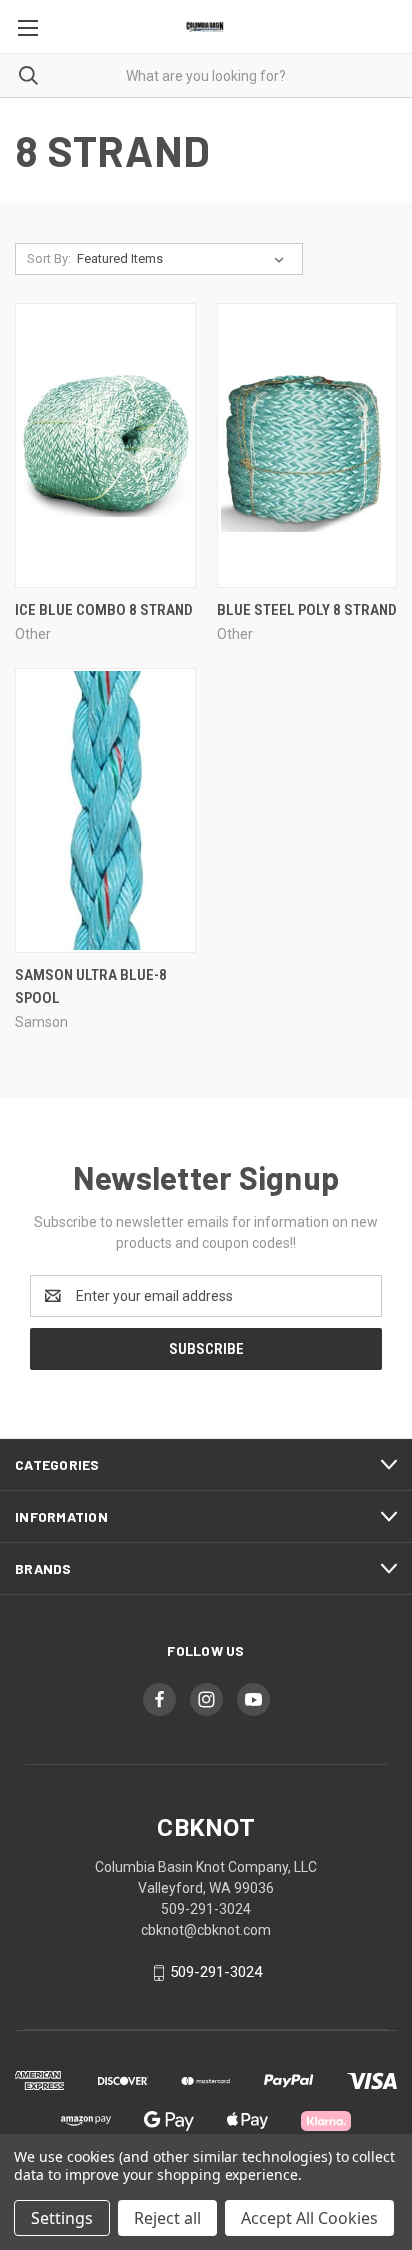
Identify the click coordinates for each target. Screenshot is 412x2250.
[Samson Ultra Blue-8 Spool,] (105, 810)
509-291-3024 (216, 1972)
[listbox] (184, 259)
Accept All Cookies (309, 2218)
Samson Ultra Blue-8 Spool (91, 986)
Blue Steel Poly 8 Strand (307, 610)
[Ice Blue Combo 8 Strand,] (105, 445)
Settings (62, 2218)
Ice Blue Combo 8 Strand (104, 610)
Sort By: (49, 258)
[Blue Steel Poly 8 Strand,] (307, 445)
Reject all (167, 2218)
